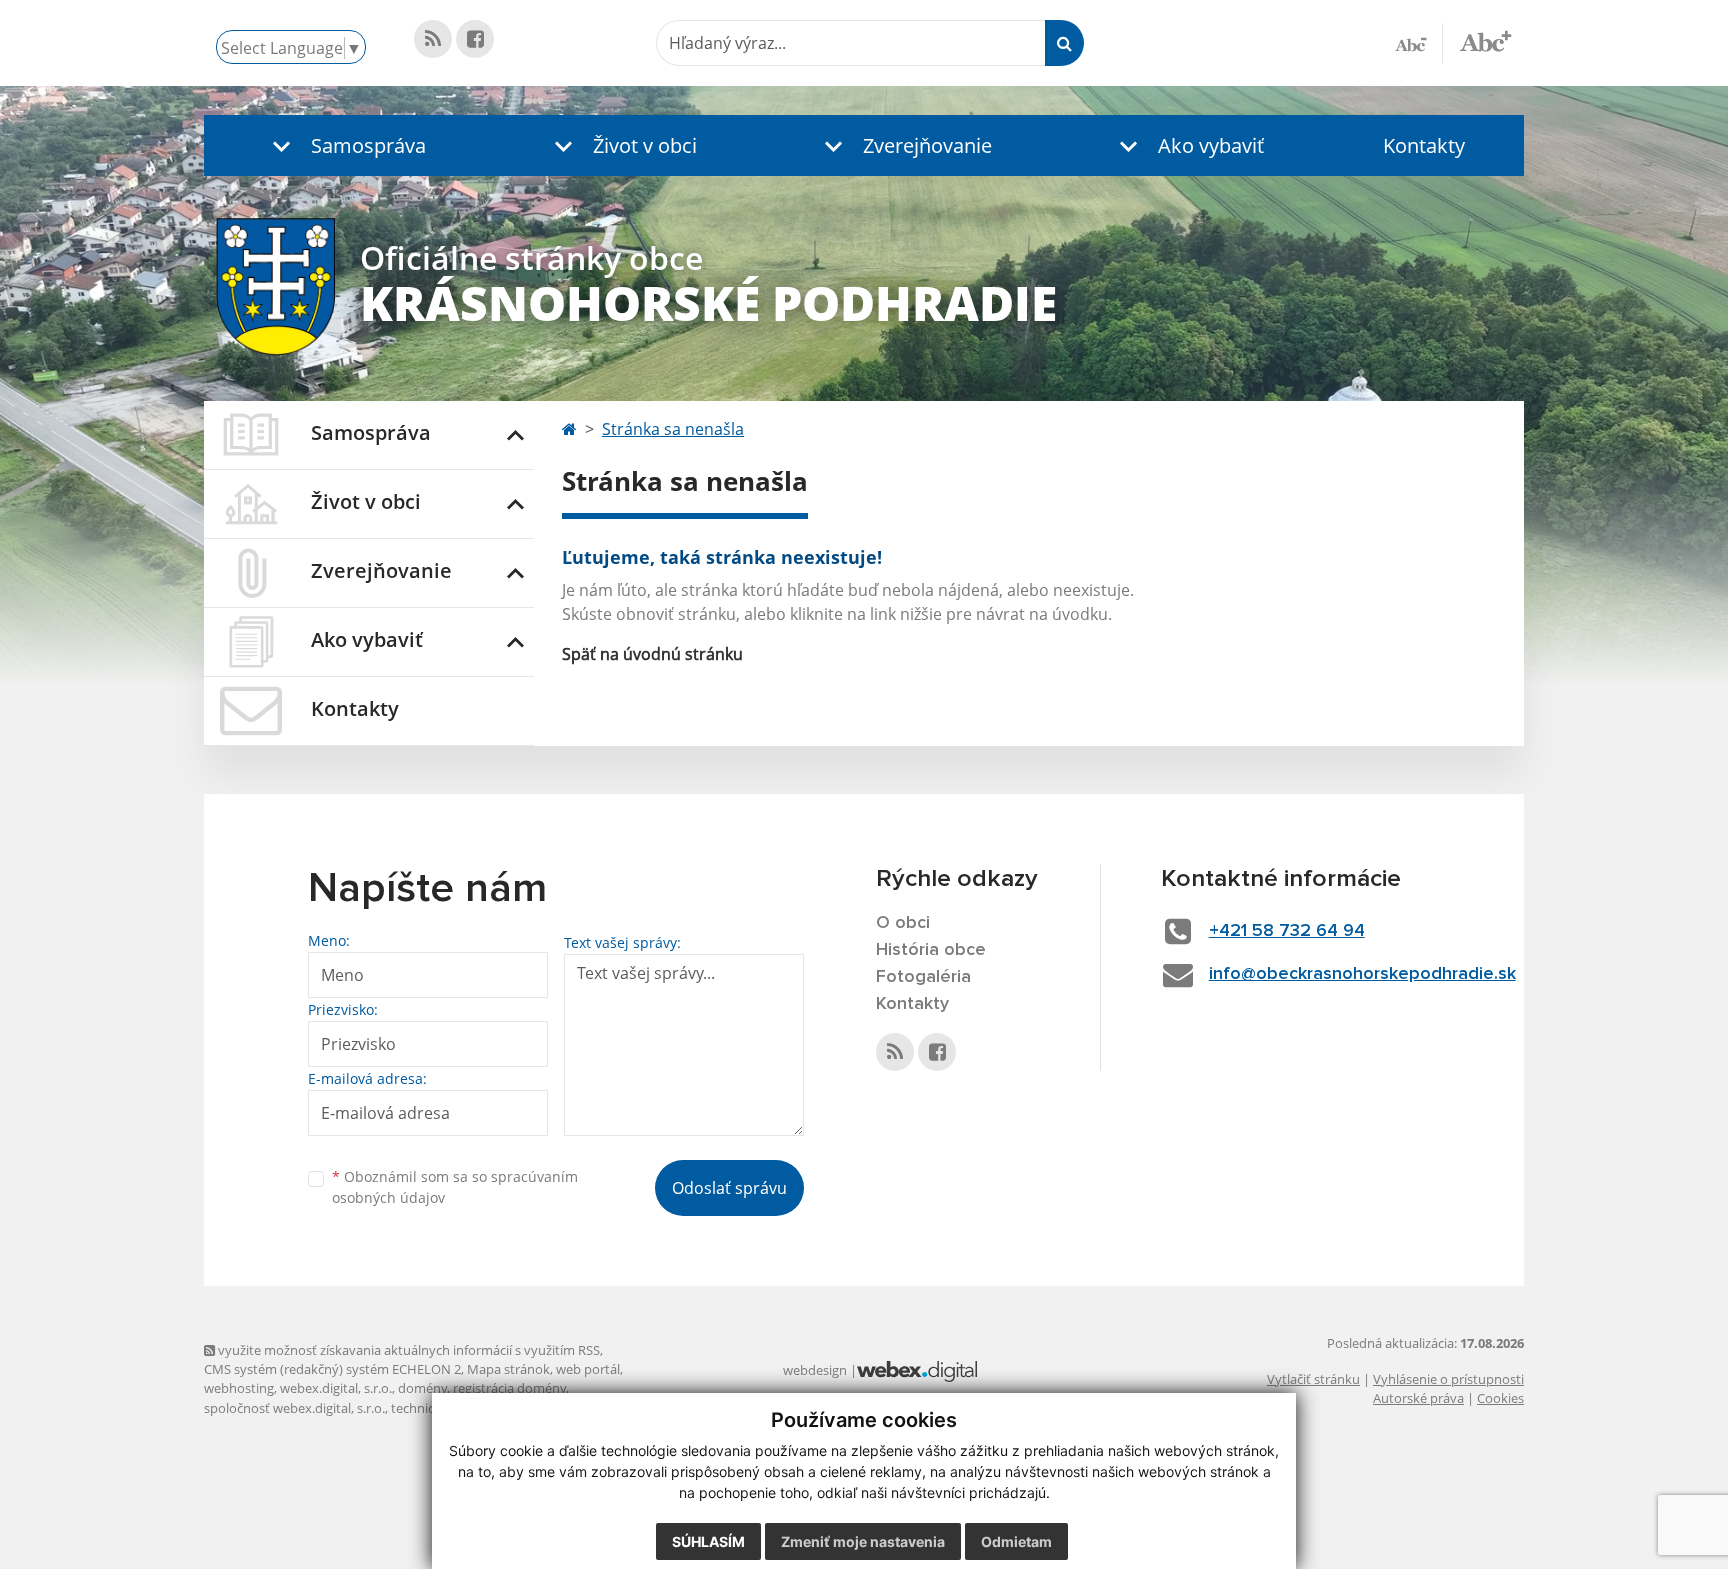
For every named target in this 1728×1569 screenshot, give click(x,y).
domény (422, 1388)
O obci (903, 923)
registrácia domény (509, 1388)
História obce (931, 950)
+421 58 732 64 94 (1287, 931)
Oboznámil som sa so (455, 1187)
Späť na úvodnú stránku (652, 654)
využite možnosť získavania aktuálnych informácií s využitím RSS (407, 1350)
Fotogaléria (923, 977)
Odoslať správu (729, 1188)
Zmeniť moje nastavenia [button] (863, 1541)
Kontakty (1424, 145)
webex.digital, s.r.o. (336, 1388)
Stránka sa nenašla (673, 429)
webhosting (239, 1388)
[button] (344, 145)
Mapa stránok (508, 1369)
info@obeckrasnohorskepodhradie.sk (1362, 974)
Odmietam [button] (1016, 1541)
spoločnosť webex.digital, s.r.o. (294, 1408)
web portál (588, 1369)
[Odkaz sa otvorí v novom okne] (433, 39)
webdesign (815, 1370)
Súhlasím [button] (708, 1541)
